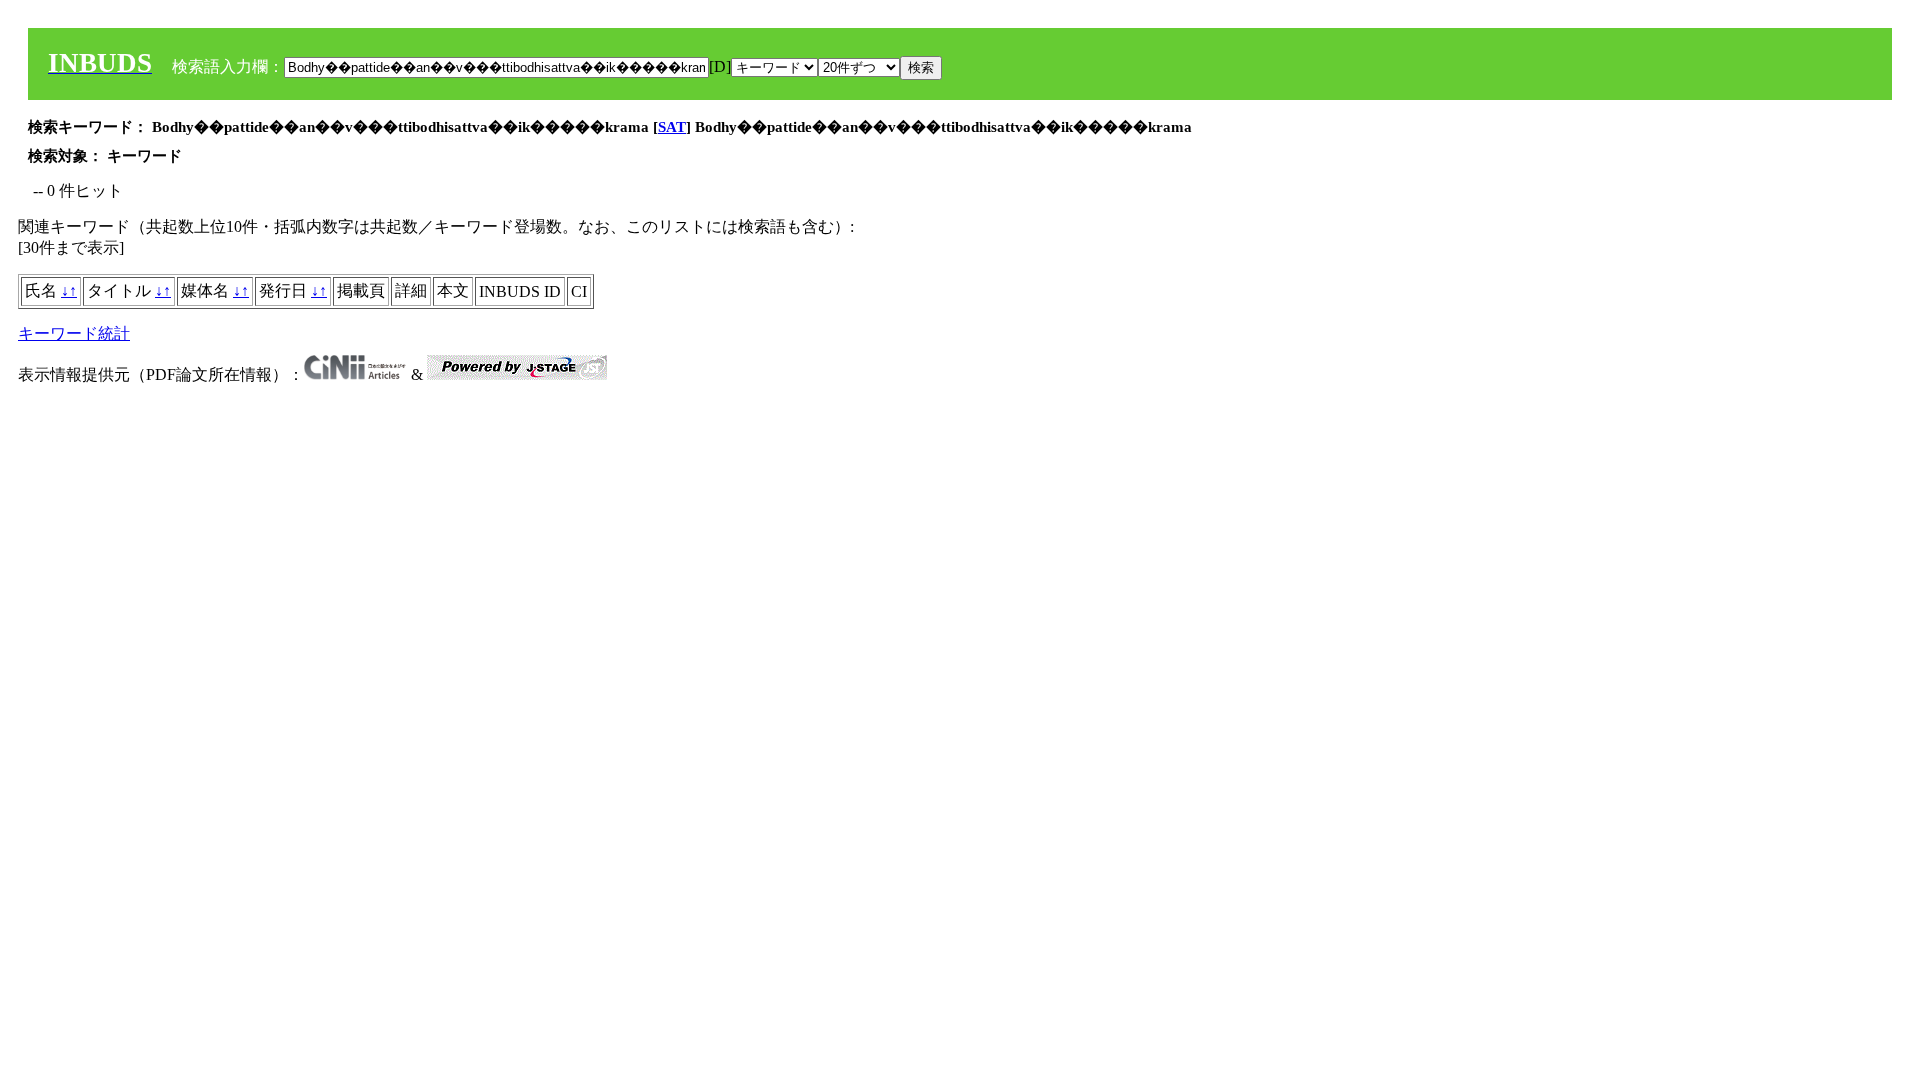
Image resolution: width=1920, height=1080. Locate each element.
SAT (672, 127)
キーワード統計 (74, 333)
